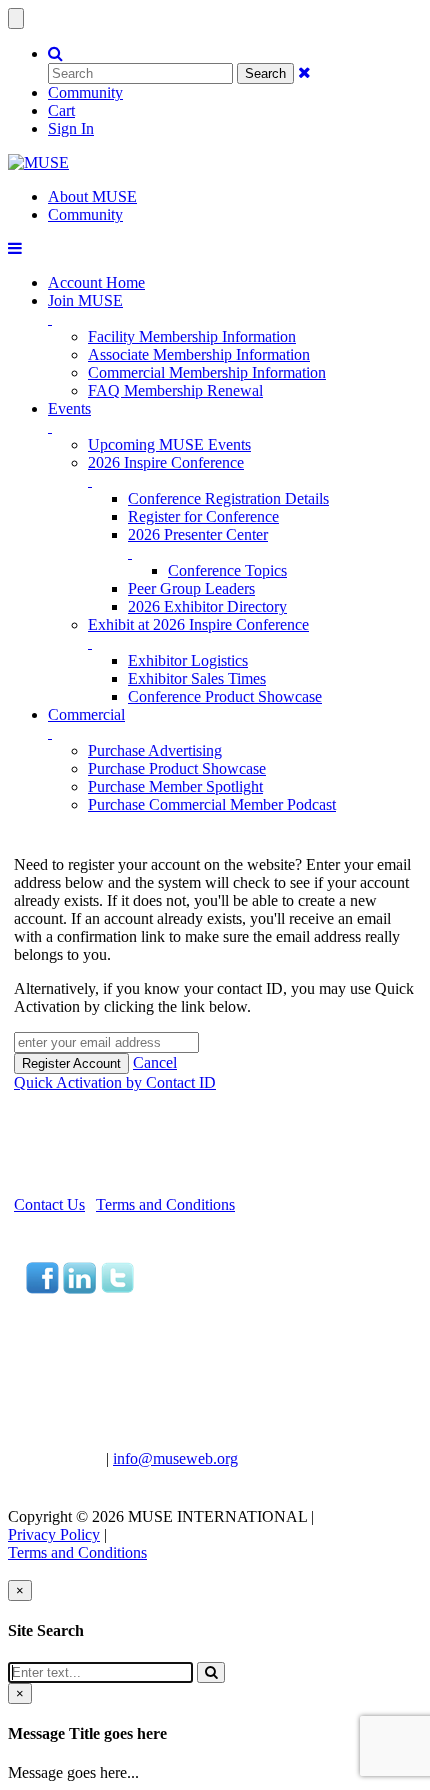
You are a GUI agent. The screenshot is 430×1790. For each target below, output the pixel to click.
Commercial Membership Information (207, 372)
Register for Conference (203, 516)
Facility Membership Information (192, 336)
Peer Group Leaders (191, 588)
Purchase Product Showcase (177, 768)
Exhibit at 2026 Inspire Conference (198, 624)
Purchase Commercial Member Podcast (212, 804)
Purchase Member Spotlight (175, 786)
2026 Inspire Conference (166, 462)
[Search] (211, 1672)
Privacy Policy (54, 1534)
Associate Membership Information (199, 354)
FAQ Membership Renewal (175, 390)
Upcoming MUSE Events (169, 444)
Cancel (155, 1062)
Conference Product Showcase (225, 696)
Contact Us (49, 1204)
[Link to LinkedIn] (79, 1288)
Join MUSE (85, 300)
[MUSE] (38, 162)
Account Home (96, 282)
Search (265, 73)
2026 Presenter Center (198, 534)
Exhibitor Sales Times (197, 678)
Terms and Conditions (165, 1204)
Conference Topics (227, 570)
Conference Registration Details (228, 498)
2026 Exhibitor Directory (207, 606)
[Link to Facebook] (42, 1288)
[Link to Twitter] (117, 1288)
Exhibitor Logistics (188, 660)
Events (69, 408)
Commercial (86, 714)
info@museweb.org (175, 1458)
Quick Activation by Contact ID (115, 1082)
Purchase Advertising (155, 750)
